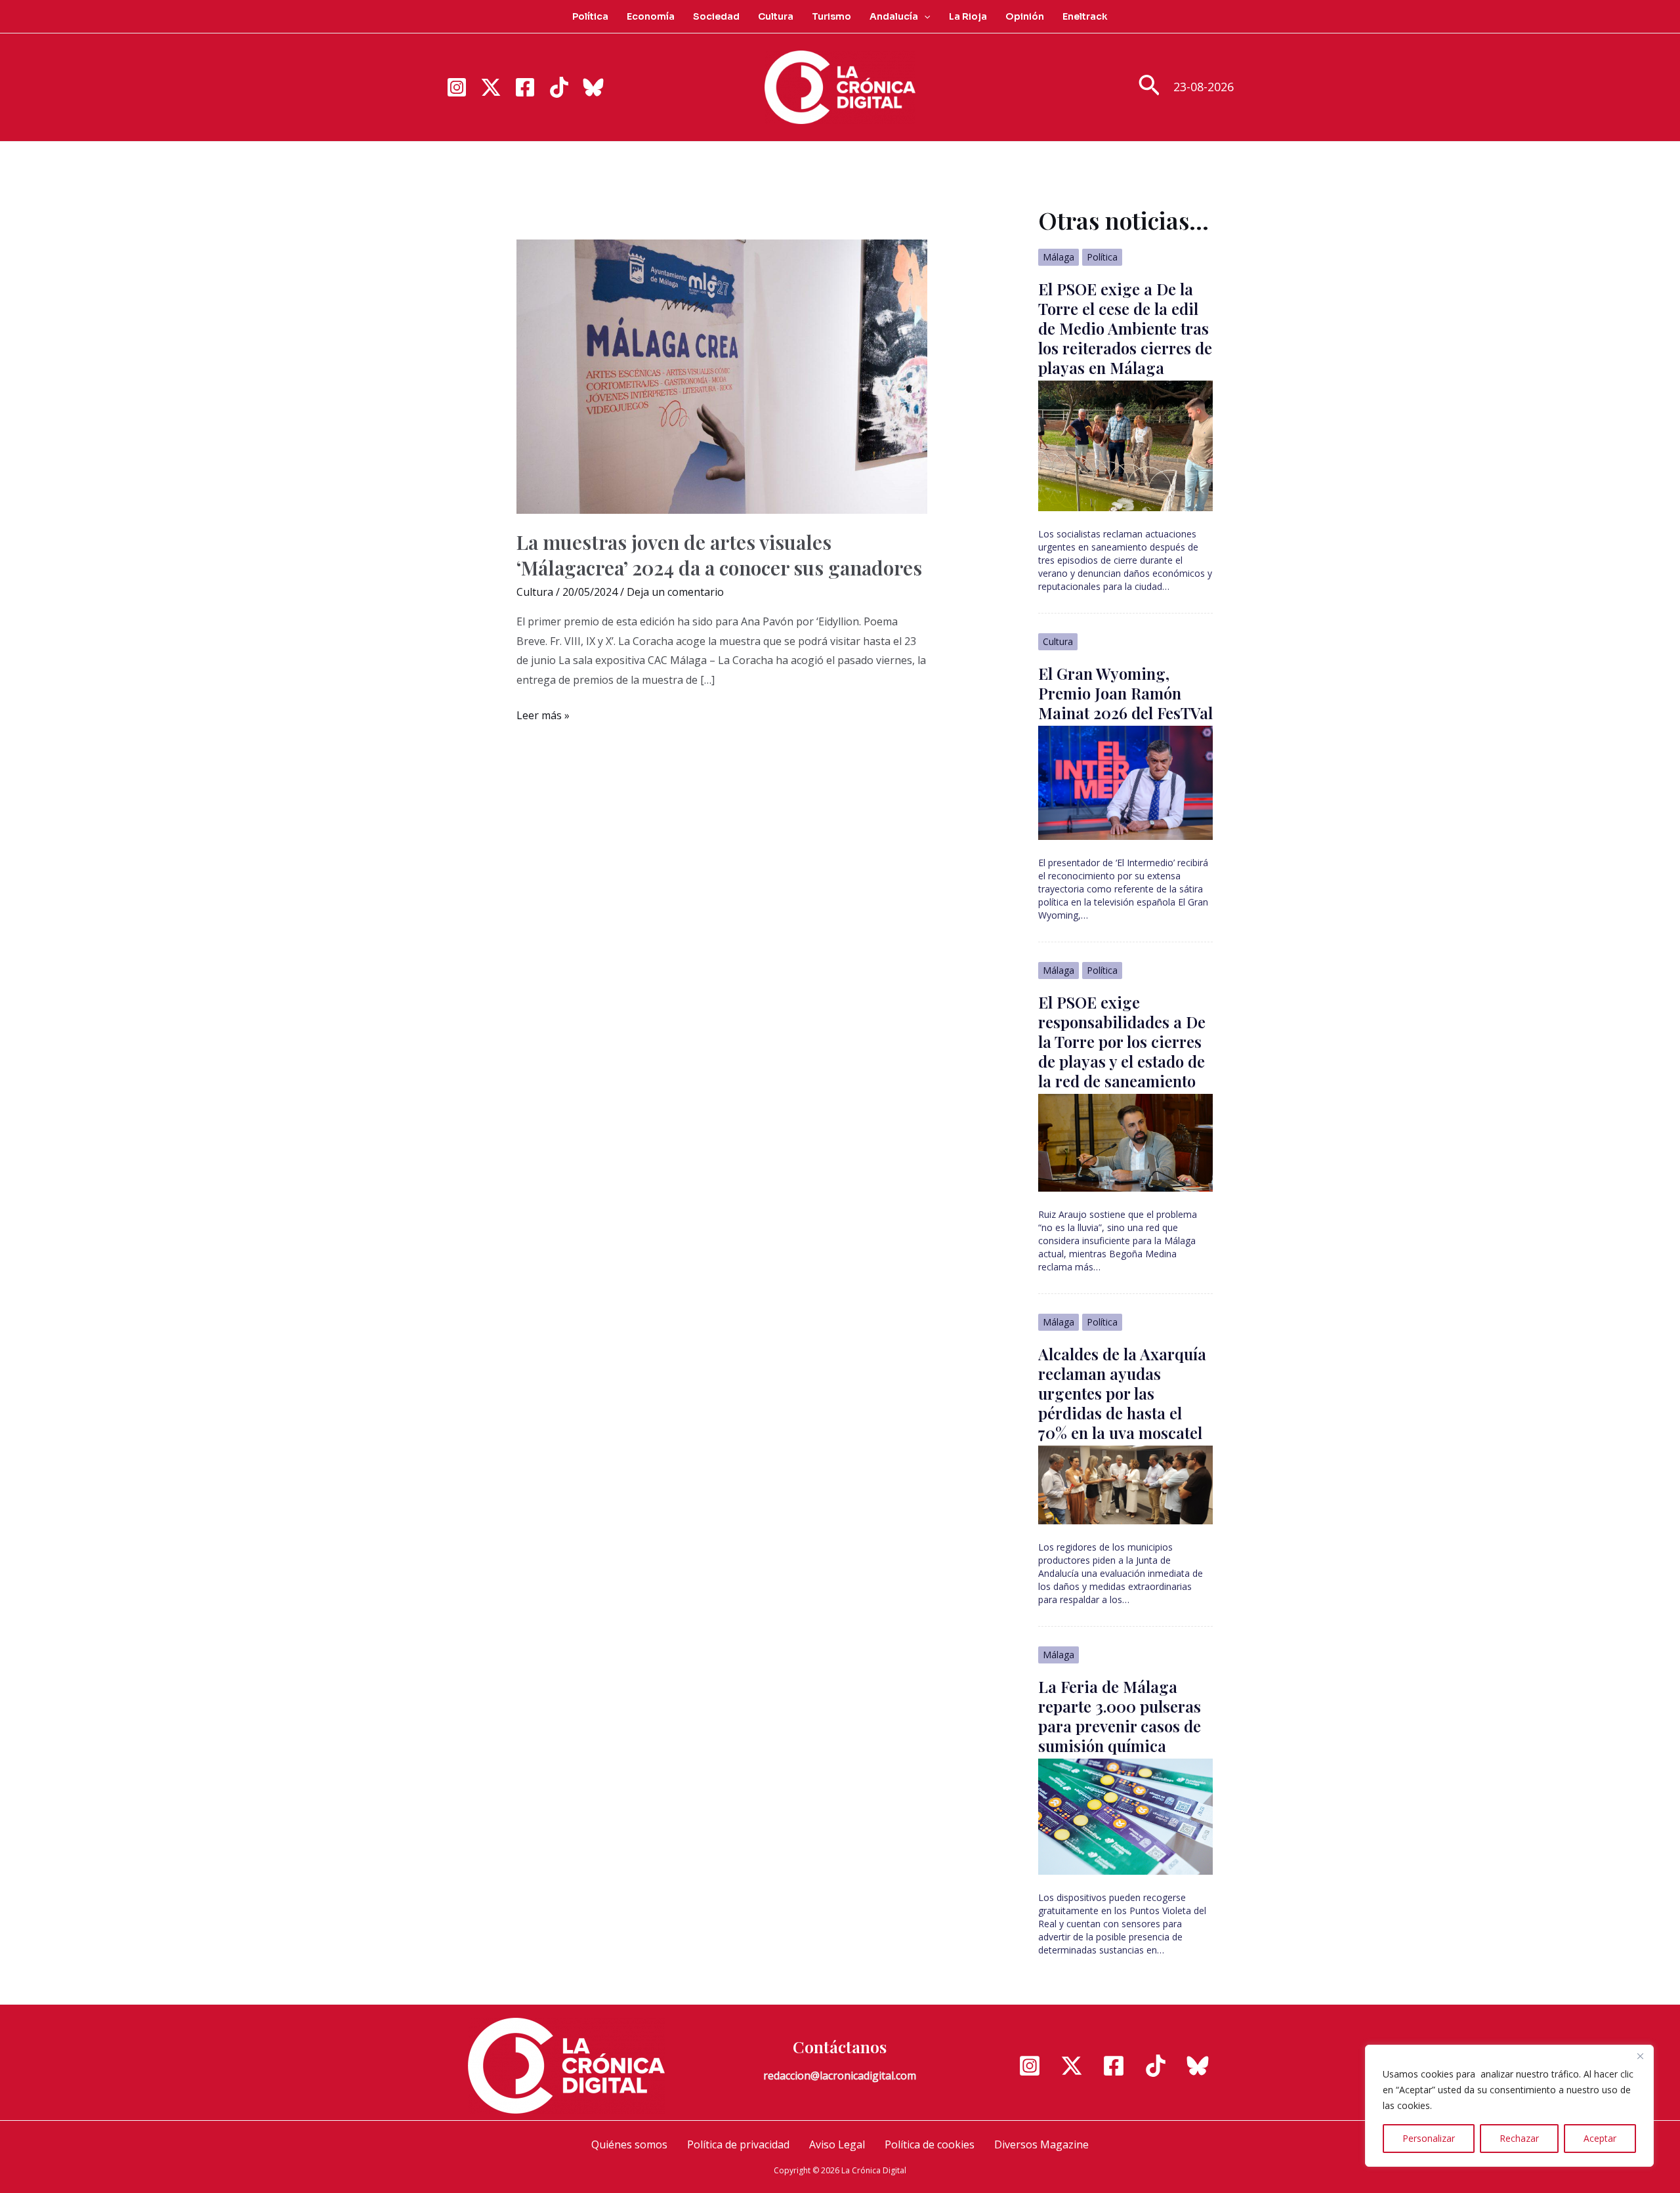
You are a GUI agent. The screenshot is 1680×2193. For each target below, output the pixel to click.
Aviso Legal (837, 2144)
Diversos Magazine (1041, 2144)
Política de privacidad (738, 2144)
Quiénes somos (629, 2144)
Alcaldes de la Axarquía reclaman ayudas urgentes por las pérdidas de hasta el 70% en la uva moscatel (1122, 1393)
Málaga (1059, 257)
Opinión (1025, 16)
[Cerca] (1640, 2056)
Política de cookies (930, 2144)
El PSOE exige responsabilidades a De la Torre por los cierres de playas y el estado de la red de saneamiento (1122, 1041)
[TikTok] (559, 87)
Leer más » (543, 717)
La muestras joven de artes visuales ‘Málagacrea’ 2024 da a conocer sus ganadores (719, 555)
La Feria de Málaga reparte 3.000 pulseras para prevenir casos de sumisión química (1120, 1716)
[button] (924, 16)
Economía (651, 16)
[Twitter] (491, 87)
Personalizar (1429, 2138)
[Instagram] (457, 87)
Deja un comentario (675, 592)
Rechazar (1519, 2138)
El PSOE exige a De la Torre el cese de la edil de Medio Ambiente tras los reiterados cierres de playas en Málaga (1125, 328)
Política (590, 16)
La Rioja (968, 16)
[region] (1509, 2106)
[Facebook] (525, 87)
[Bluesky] (593, 87)
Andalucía (894, 16)
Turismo (831, 16)
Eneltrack (1085, 16)
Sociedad (716, 16)
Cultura (776, 16)
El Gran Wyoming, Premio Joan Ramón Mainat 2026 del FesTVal (1125, 693)
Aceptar (1600, 2138)
